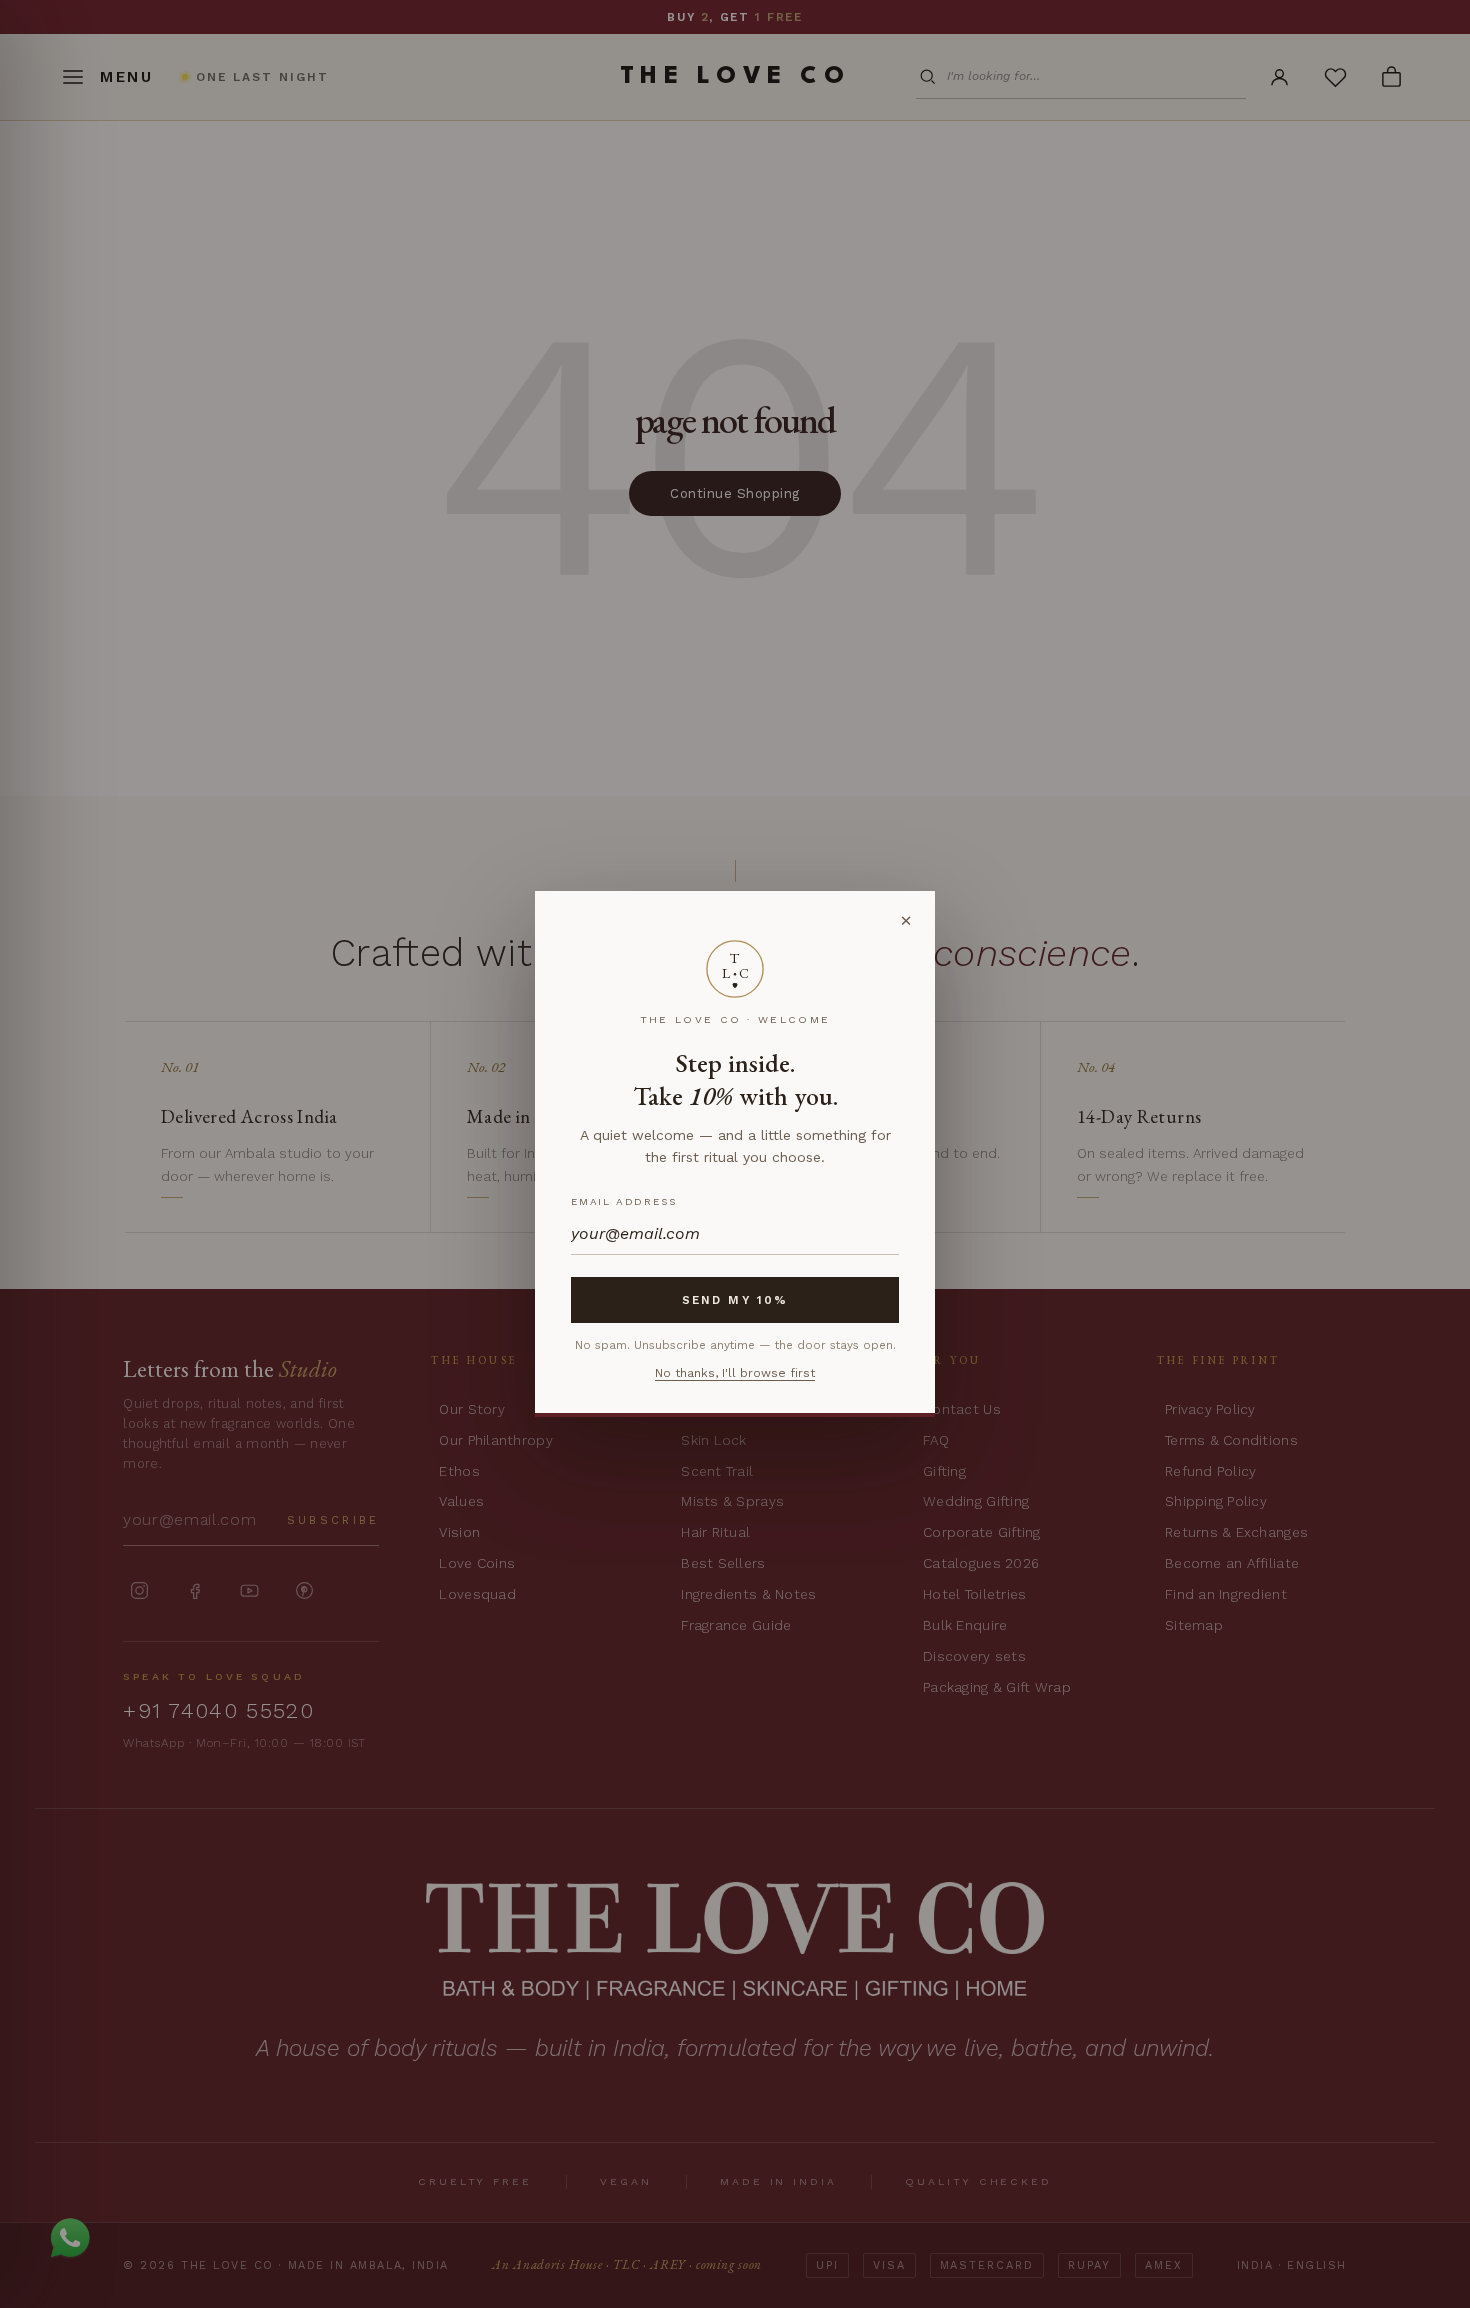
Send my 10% (735, 1300)
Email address (623, 1201)
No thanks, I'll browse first (735, 1373)
